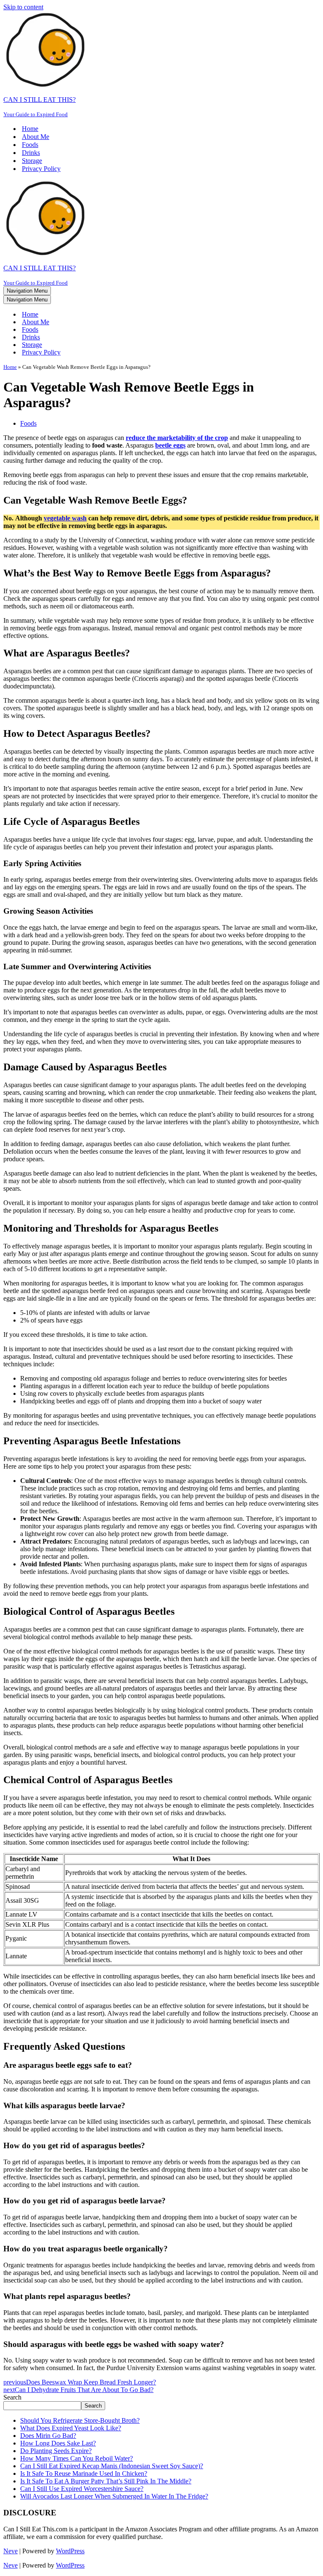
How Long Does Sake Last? (58, 2443)
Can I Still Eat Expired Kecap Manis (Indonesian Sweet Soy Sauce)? (112, 2466)
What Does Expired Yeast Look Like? (71, 2428)
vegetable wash (65, 518)
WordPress (70, 2551)
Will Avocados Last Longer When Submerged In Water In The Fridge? (114, 2496)
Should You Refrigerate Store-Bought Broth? (80, 2420)
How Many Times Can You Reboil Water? (77, 2458)
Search (12, 2397)
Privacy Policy (41, 169)
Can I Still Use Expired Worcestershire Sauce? (82, 2489)
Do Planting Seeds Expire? (56, 2451)
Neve (11, 2551)
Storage (32, 161)
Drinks (31, 153)
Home (30, 129)
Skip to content (23, 7)
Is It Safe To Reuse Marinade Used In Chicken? (84, 2473)
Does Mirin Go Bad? (48, 2436)
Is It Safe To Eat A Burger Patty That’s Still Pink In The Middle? (106, 2481)
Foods (30, 145)
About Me (36, 137)
